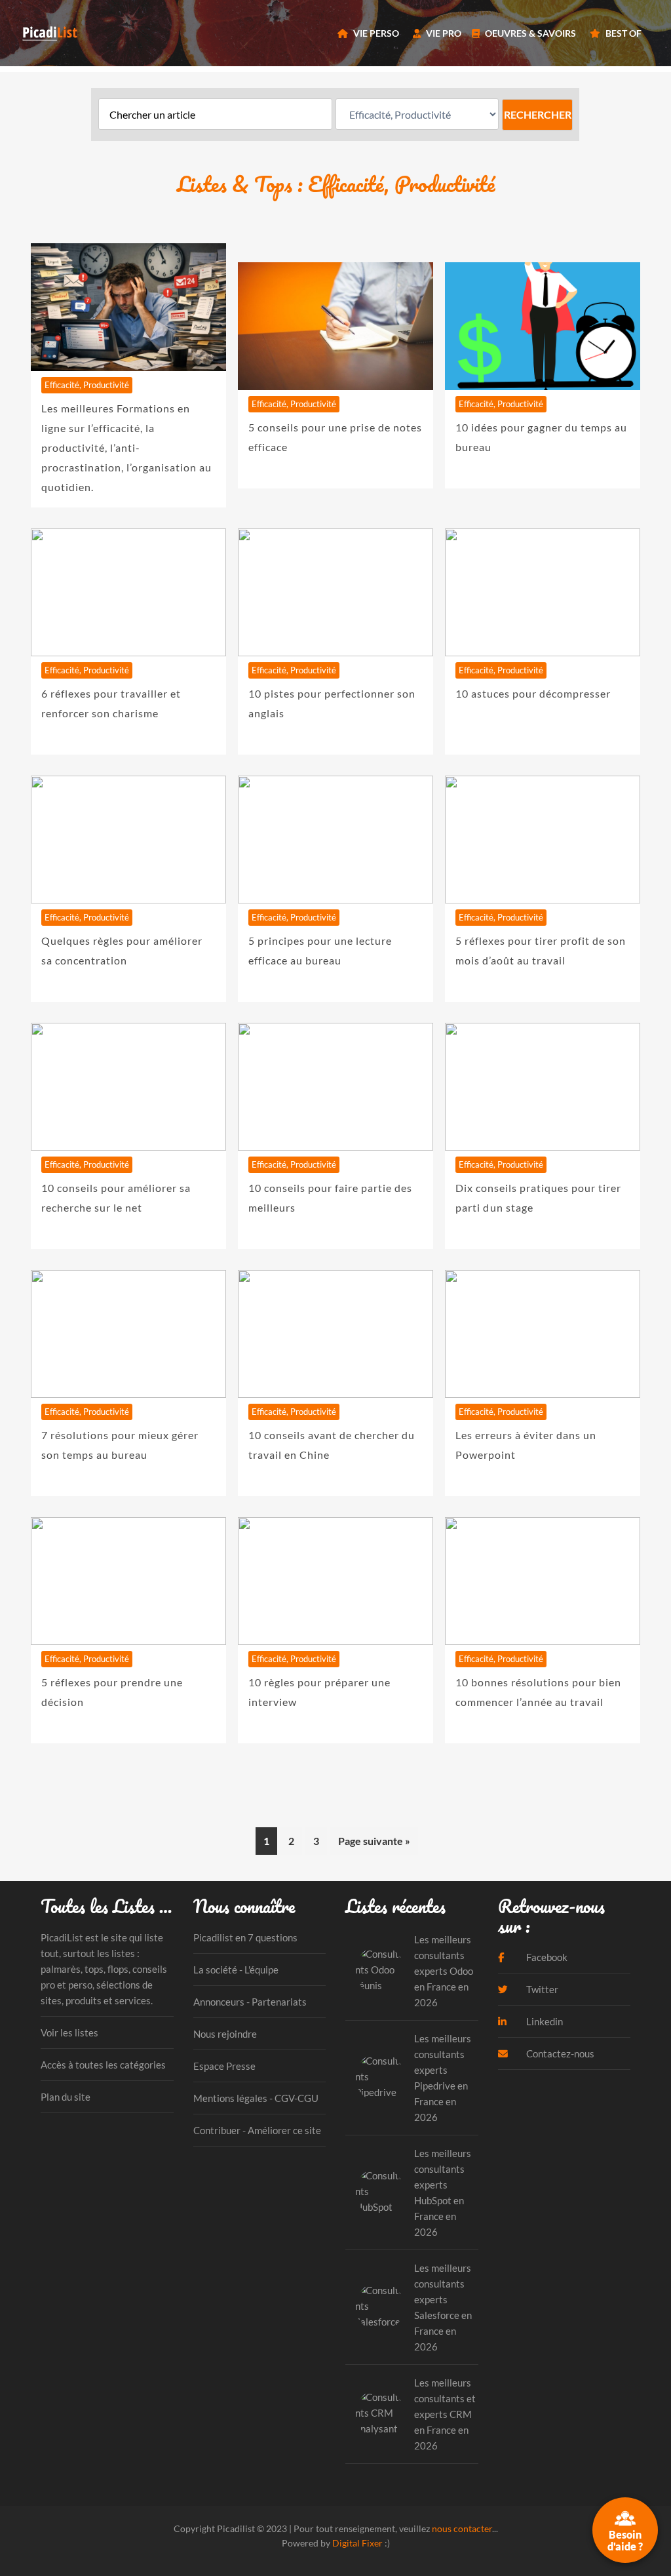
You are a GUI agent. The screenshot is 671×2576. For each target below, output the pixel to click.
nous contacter (462, 2528)
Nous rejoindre (225, 2034)
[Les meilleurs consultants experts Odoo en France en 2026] (380, 1971)
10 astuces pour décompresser (533, 693)
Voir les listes (69, 2032)
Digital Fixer (357, 2543)
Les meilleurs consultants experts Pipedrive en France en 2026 (443, 2078)
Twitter (541, 1989)
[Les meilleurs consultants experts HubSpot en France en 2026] (380, 2192)
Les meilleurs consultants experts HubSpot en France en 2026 (443, 2192)
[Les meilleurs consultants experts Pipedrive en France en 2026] (380, 2077)
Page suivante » (374, 1841)
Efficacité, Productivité (87, 385)
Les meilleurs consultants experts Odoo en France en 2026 (444, 1971)
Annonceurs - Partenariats (250, 2002)
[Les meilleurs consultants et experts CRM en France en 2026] (380, 2414)
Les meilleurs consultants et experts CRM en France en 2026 (445, 2414)
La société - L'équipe (236, 1970)
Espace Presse (224, 2066)
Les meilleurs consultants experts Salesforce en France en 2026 (443, 2307)
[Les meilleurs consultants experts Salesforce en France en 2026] (380, 2307)
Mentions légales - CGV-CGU (256, 2098)
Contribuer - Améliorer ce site (257, 2130)
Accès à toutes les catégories (103, 2065)
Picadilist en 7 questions (245, 1937)
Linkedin (544, 2021)
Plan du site (66, 2097)
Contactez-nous (559, 2053)
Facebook (546, 1957)
